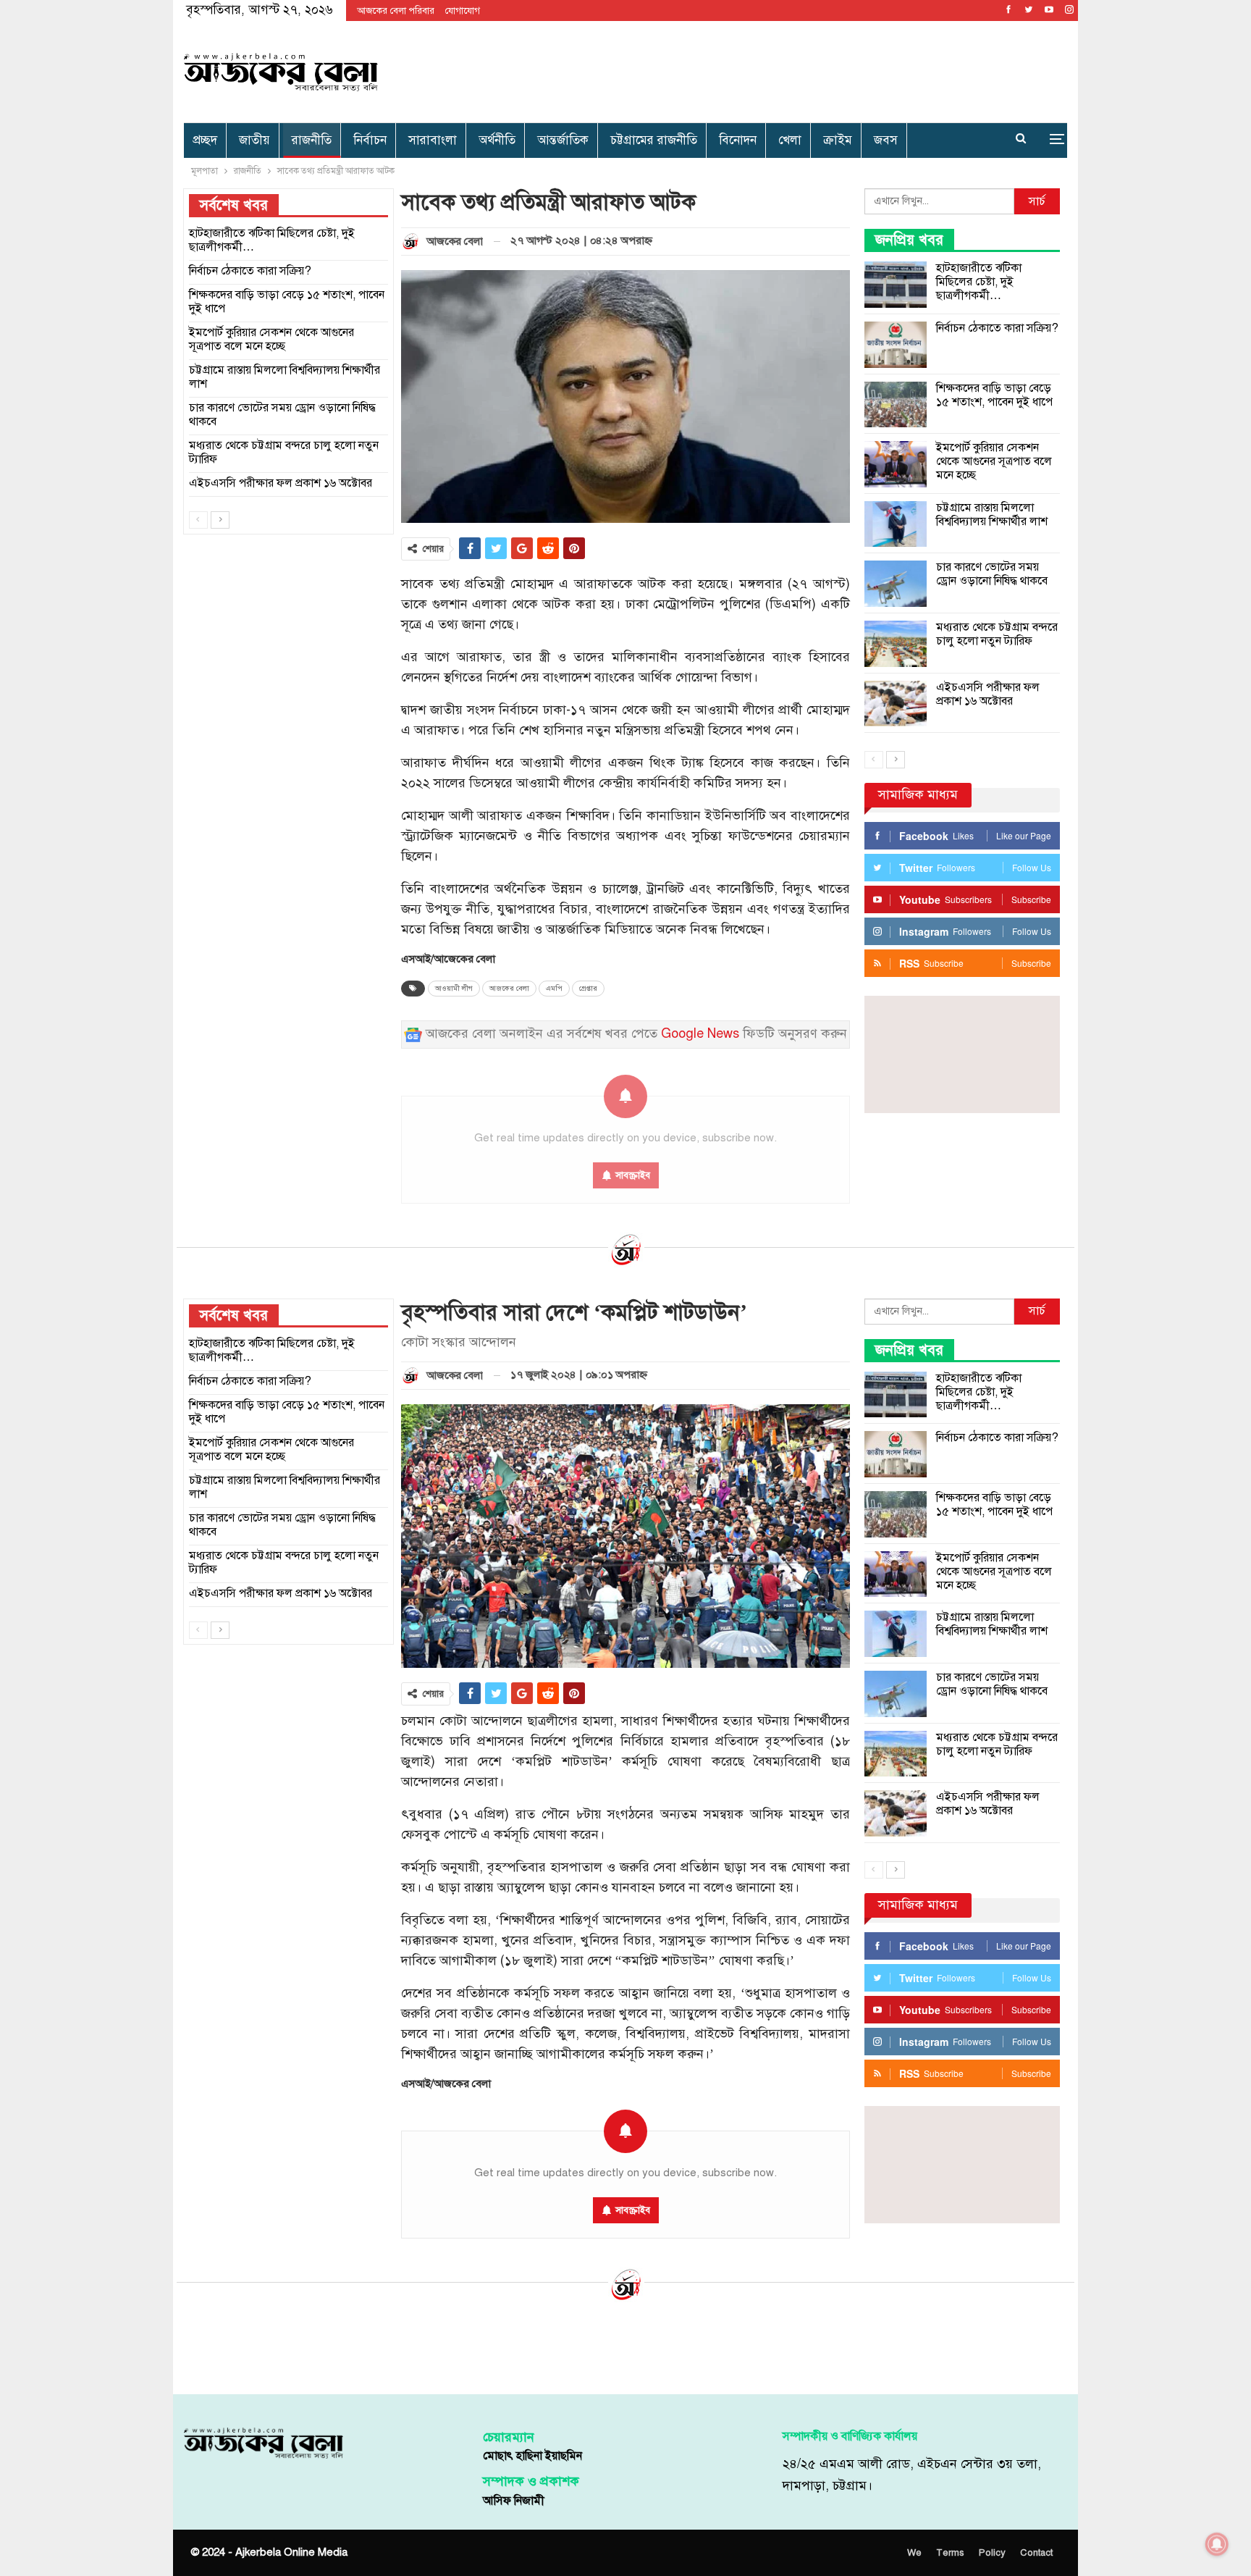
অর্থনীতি (497, 140)
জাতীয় (254, 140)
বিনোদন (738, 140)
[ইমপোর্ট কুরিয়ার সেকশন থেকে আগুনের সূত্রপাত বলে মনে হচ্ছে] (896, 464)
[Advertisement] (775, 69)
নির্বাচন (370, 140)
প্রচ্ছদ (205, 140)
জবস (886, 140)
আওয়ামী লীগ (454, 989)
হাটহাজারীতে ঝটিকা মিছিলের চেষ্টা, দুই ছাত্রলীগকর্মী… (979, 282)
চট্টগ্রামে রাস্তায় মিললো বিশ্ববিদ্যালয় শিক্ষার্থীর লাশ (992, 515)
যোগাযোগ (463, 11)
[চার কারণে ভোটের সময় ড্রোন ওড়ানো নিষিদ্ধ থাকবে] (896, 584)
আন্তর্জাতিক (563, 140)
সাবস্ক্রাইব (633, 2210)
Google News (700, 1034)
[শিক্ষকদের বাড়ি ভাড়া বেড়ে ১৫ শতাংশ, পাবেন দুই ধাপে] (896, 405)
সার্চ (1037, 201)
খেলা (790, 140)
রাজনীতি (312, 140)
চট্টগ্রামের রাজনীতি (654, 140)
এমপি (554, 989)
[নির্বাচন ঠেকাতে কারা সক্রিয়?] (896, 345)
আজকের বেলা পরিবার (396, 11)
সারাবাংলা (433, 140)
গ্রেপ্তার (588, 989)
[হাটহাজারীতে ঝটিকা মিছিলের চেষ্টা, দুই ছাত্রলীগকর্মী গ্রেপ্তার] (896, 285)
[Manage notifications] (1217, 2544)
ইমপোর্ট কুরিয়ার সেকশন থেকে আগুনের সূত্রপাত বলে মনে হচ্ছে (994, 461)
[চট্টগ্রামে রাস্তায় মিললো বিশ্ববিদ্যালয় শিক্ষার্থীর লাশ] (896, 524)
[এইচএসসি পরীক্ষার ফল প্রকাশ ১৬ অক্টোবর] (896, 704)
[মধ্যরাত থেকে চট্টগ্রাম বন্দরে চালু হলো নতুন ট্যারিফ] (896, 644)
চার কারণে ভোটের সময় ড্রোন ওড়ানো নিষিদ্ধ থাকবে (992, 574)
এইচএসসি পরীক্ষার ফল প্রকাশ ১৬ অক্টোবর (988, 694)
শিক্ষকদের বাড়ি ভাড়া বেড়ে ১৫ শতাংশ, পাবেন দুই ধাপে (994, 395)
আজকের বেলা (509, 989)
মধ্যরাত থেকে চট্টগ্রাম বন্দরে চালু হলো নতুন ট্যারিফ (997, 634)
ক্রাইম (838, 140)
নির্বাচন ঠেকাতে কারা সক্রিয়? (997, 328)
